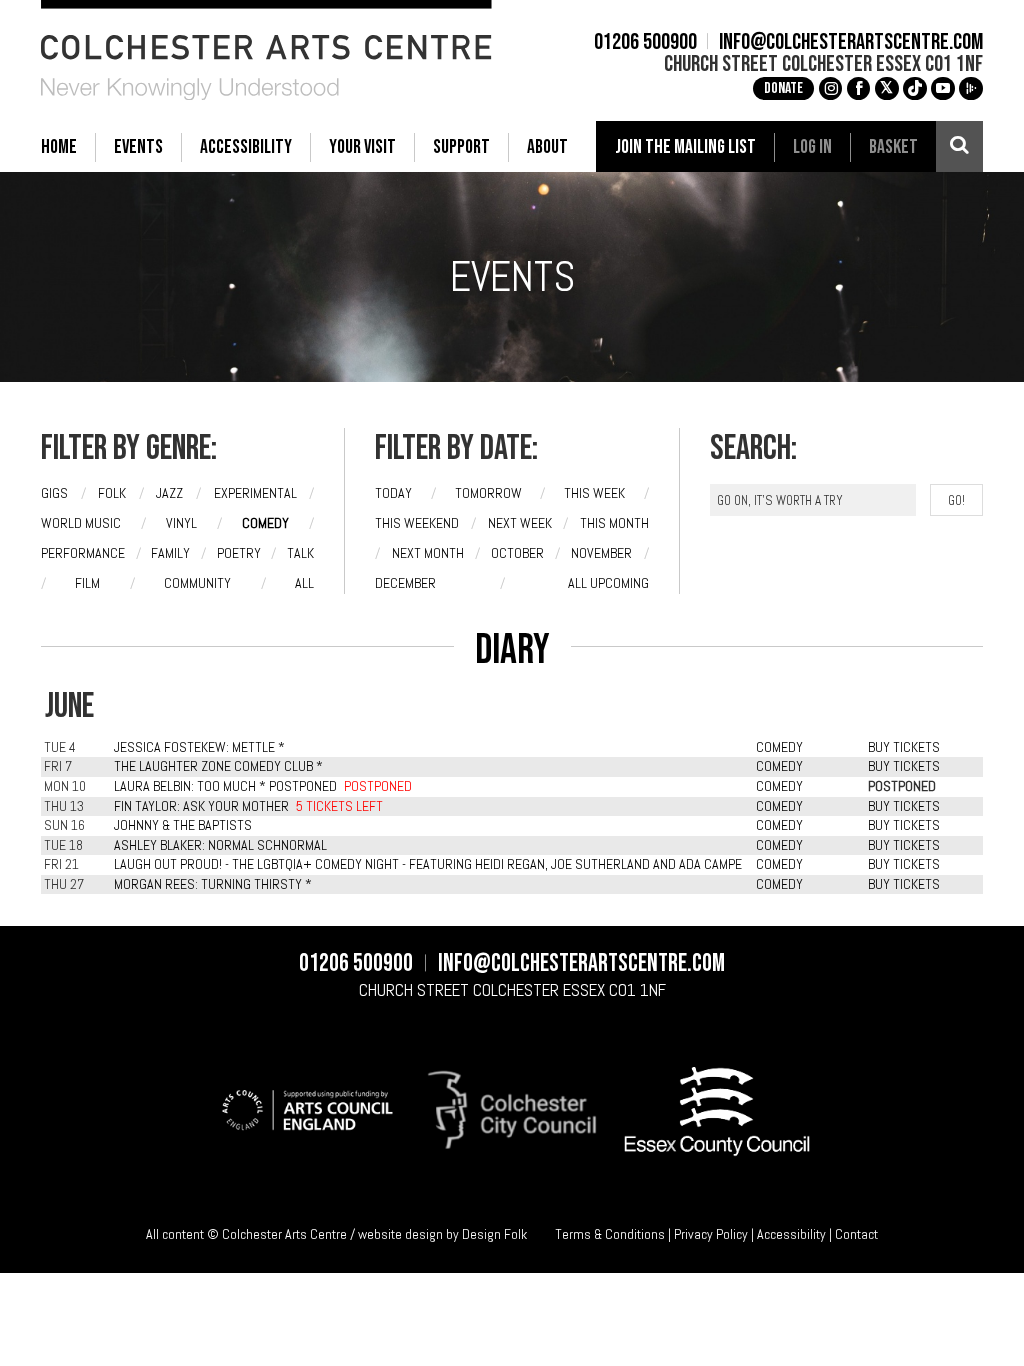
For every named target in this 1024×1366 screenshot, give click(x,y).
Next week (520, 523)
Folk (112, 493)
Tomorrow (488, 493)
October (517, 553)
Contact (856, 1234)
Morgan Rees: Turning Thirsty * (213, 884)
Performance (83, 553)
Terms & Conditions (610, 1234)
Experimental (255, 493)
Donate (783, 88)
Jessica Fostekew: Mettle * (199, 747)
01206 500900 (645, 43)
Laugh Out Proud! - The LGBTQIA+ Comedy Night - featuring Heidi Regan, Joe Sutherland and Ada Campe (428, 864)
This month (614, 523)
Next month (428, 553)
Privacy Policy (711, 1234)
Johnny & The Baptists (183, 825)
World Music (81, 523)
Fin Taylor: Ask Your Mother (201, 806)
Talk (300, 553)
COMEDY (779, 747)
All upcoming (608, 583)
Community (197, 583)
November (601, 553)
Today (393, 493)
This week (594, 493)
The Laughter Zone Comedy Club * (218, 766)
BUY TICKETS (904, 747)
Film (87, 583)
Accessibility (791, 1234)
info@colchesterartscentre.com (851, 43)
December (405, 583)
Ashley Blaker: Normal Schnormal (220, 845)
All (304, 583)
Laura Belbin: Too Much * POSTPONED (225, 786)
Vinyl (181, 523)
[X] (887, 89)
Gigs (54, 493)
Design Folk (494, 1234)
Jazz (169, 493)
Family (170, 553)
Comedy (265, 523)
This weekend (417, 523)
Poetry (239, 553)
